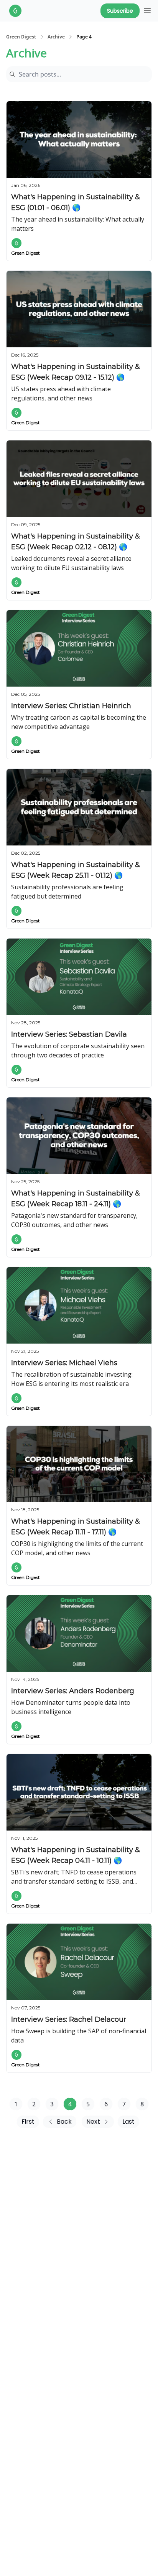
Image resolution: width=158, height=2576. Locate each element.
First (28, 2122)
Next (93, 2122)
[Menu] (147, 10)
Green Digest (21, 37)
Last (128, 2122)
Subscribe (120, 11)
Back (64, 2122)
